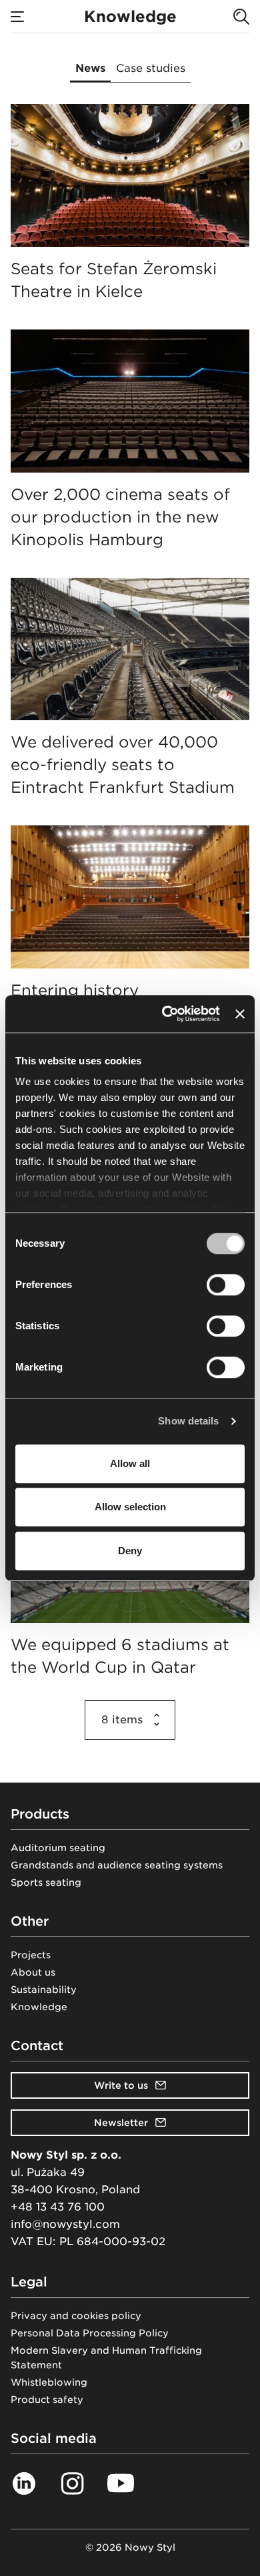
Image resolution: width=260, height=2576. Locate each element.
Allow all (130, 1463)
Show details (188, 1421)
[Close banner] (240, 1014)
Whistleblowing (49, 2382)
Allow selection (130, 1507)
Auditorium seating (58, 1848)
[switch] (226, 1285)
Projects (31, 1955)
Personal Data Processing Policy (90, 2333)
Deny (130, 1551)
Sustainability (44, 1990)
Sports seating (46, 1882)
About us (33, 1972)
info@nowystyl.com (65, 2224)
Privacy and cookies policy (76, 2316)
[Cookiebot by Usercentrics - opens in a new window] (165, 1014)
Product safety (47, 2400)
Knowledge (39, 2007)
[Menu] (17, 17)
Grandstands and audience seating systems (117, 1865)
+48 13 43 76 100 (58, 2207)
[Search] (241, 17)
